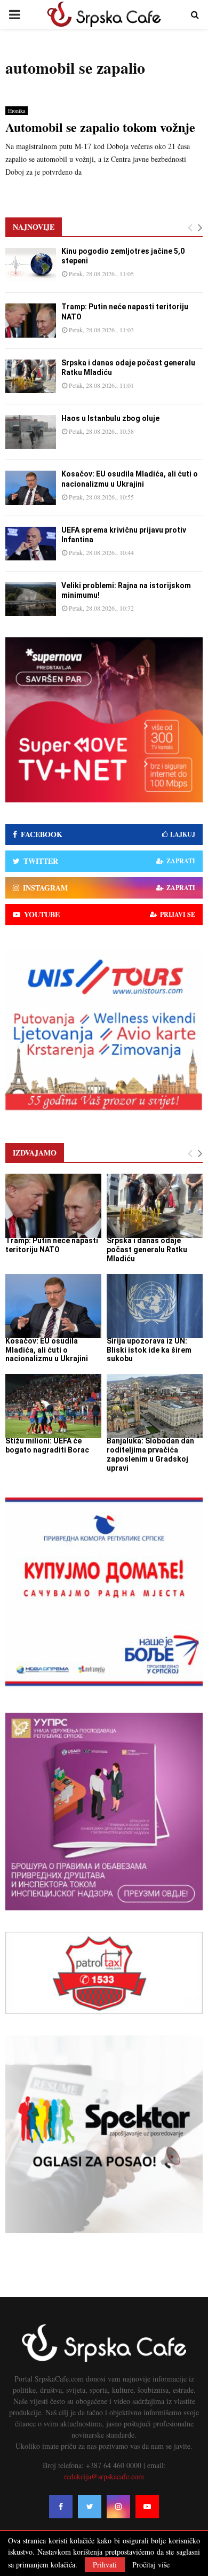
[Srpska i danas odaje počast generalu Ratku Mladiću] (31, 376)
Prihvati (105, 2565)
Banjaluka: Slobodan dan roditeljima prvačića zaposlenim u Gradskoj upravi (150, 1454)
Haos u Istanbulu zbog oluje (110, 418)
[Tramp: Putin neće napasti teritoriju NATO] (31, 320)
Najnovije (34, 227)
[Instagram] (118, 2507)
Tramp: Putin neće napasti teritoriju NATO (52, 1245)
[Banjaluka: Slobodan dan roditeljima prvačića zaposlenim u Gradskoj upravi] (155, 1406)
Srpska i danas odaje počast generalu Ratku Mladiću (147, 1250)
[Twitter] (90, 2507)
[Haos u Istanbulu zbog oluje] (31, 432)
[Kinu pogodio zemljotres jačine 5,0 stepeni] (31, 265)
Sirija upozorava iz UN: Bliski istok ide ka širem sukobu (149, 1350)
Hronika (17, 111)
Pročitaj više (151, 2565)
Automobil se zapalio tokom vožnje (100, 127)
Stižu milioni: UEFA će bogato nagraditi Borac (47, 1445)
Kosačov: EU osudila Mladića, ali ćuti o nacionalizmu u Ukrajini (47, 1350)
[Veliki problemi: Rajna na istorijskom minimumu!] (31, 599)
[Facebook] (61, 2507)
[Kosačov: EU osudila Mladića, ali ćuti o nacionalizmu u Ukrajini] (31, 487)
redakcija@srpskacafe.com (104, 2476)
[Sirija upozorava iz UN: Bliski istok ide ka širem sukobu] (155, 1306)
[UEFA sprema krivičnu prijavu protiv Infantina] (31, 544)
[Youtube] (147, 2507)
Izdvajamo (35, 1153)
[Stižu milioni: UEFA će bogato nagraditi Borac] (53, 1406)
